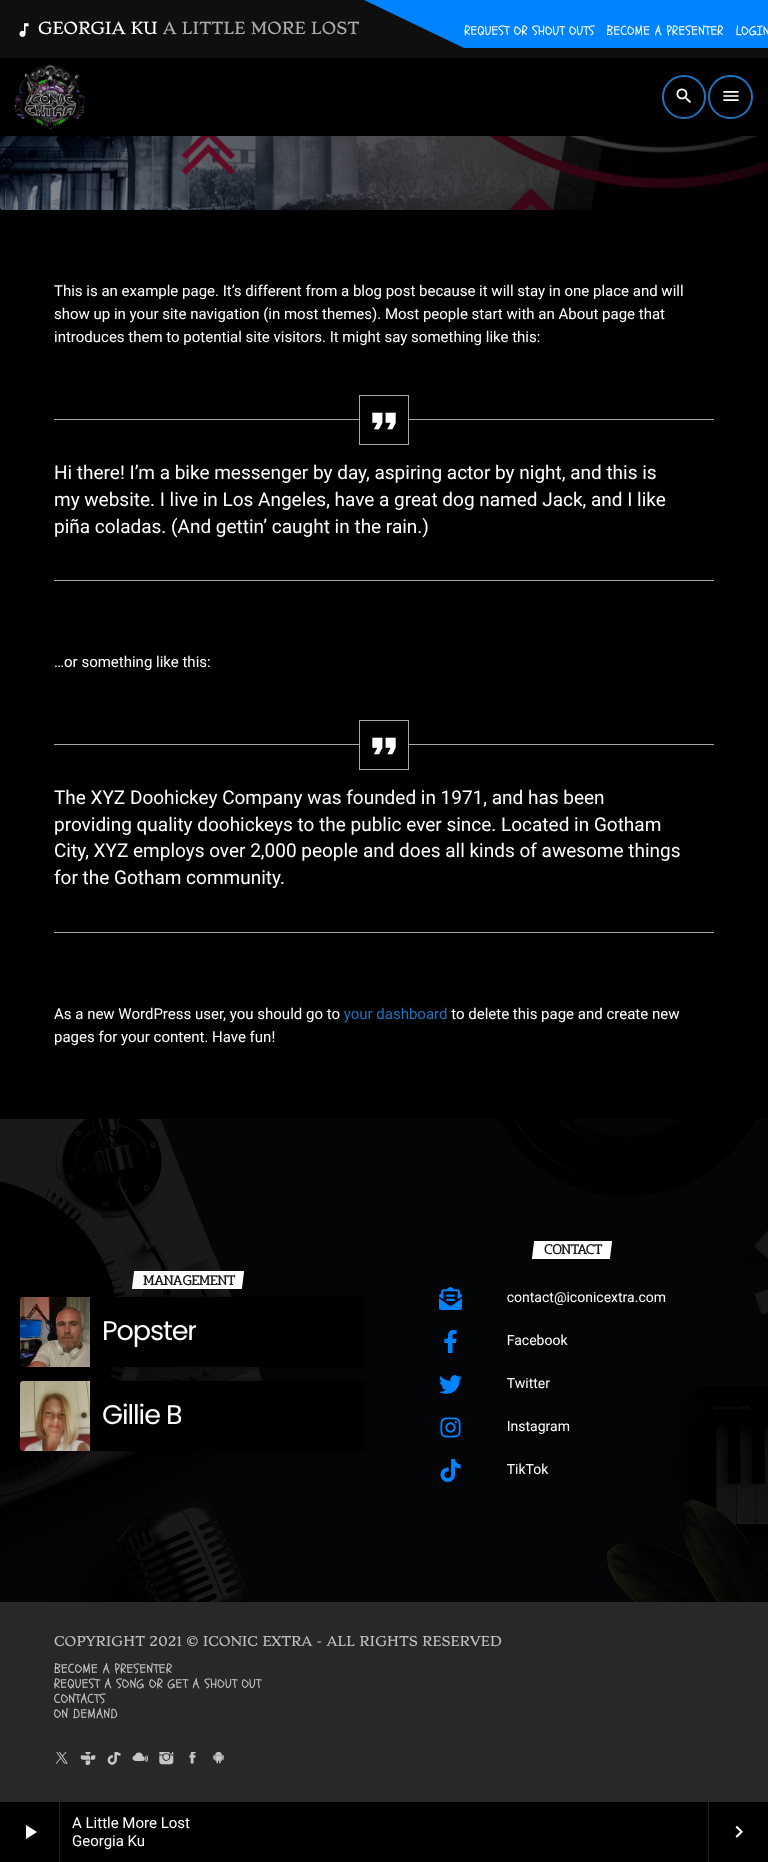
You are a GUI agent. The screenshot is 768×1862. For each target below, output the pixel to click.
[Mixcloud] (140, 1759)
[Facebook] (193, 1759)
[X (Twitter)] (62, 1759)
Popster (149, 1331)
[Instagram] (167, 1759)
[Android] (219, 1759)
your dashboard (396, 1014)
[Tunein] (88, 1759)
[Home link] (50, 97)
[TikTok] (114, 1759)
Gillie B (141, 1415)
